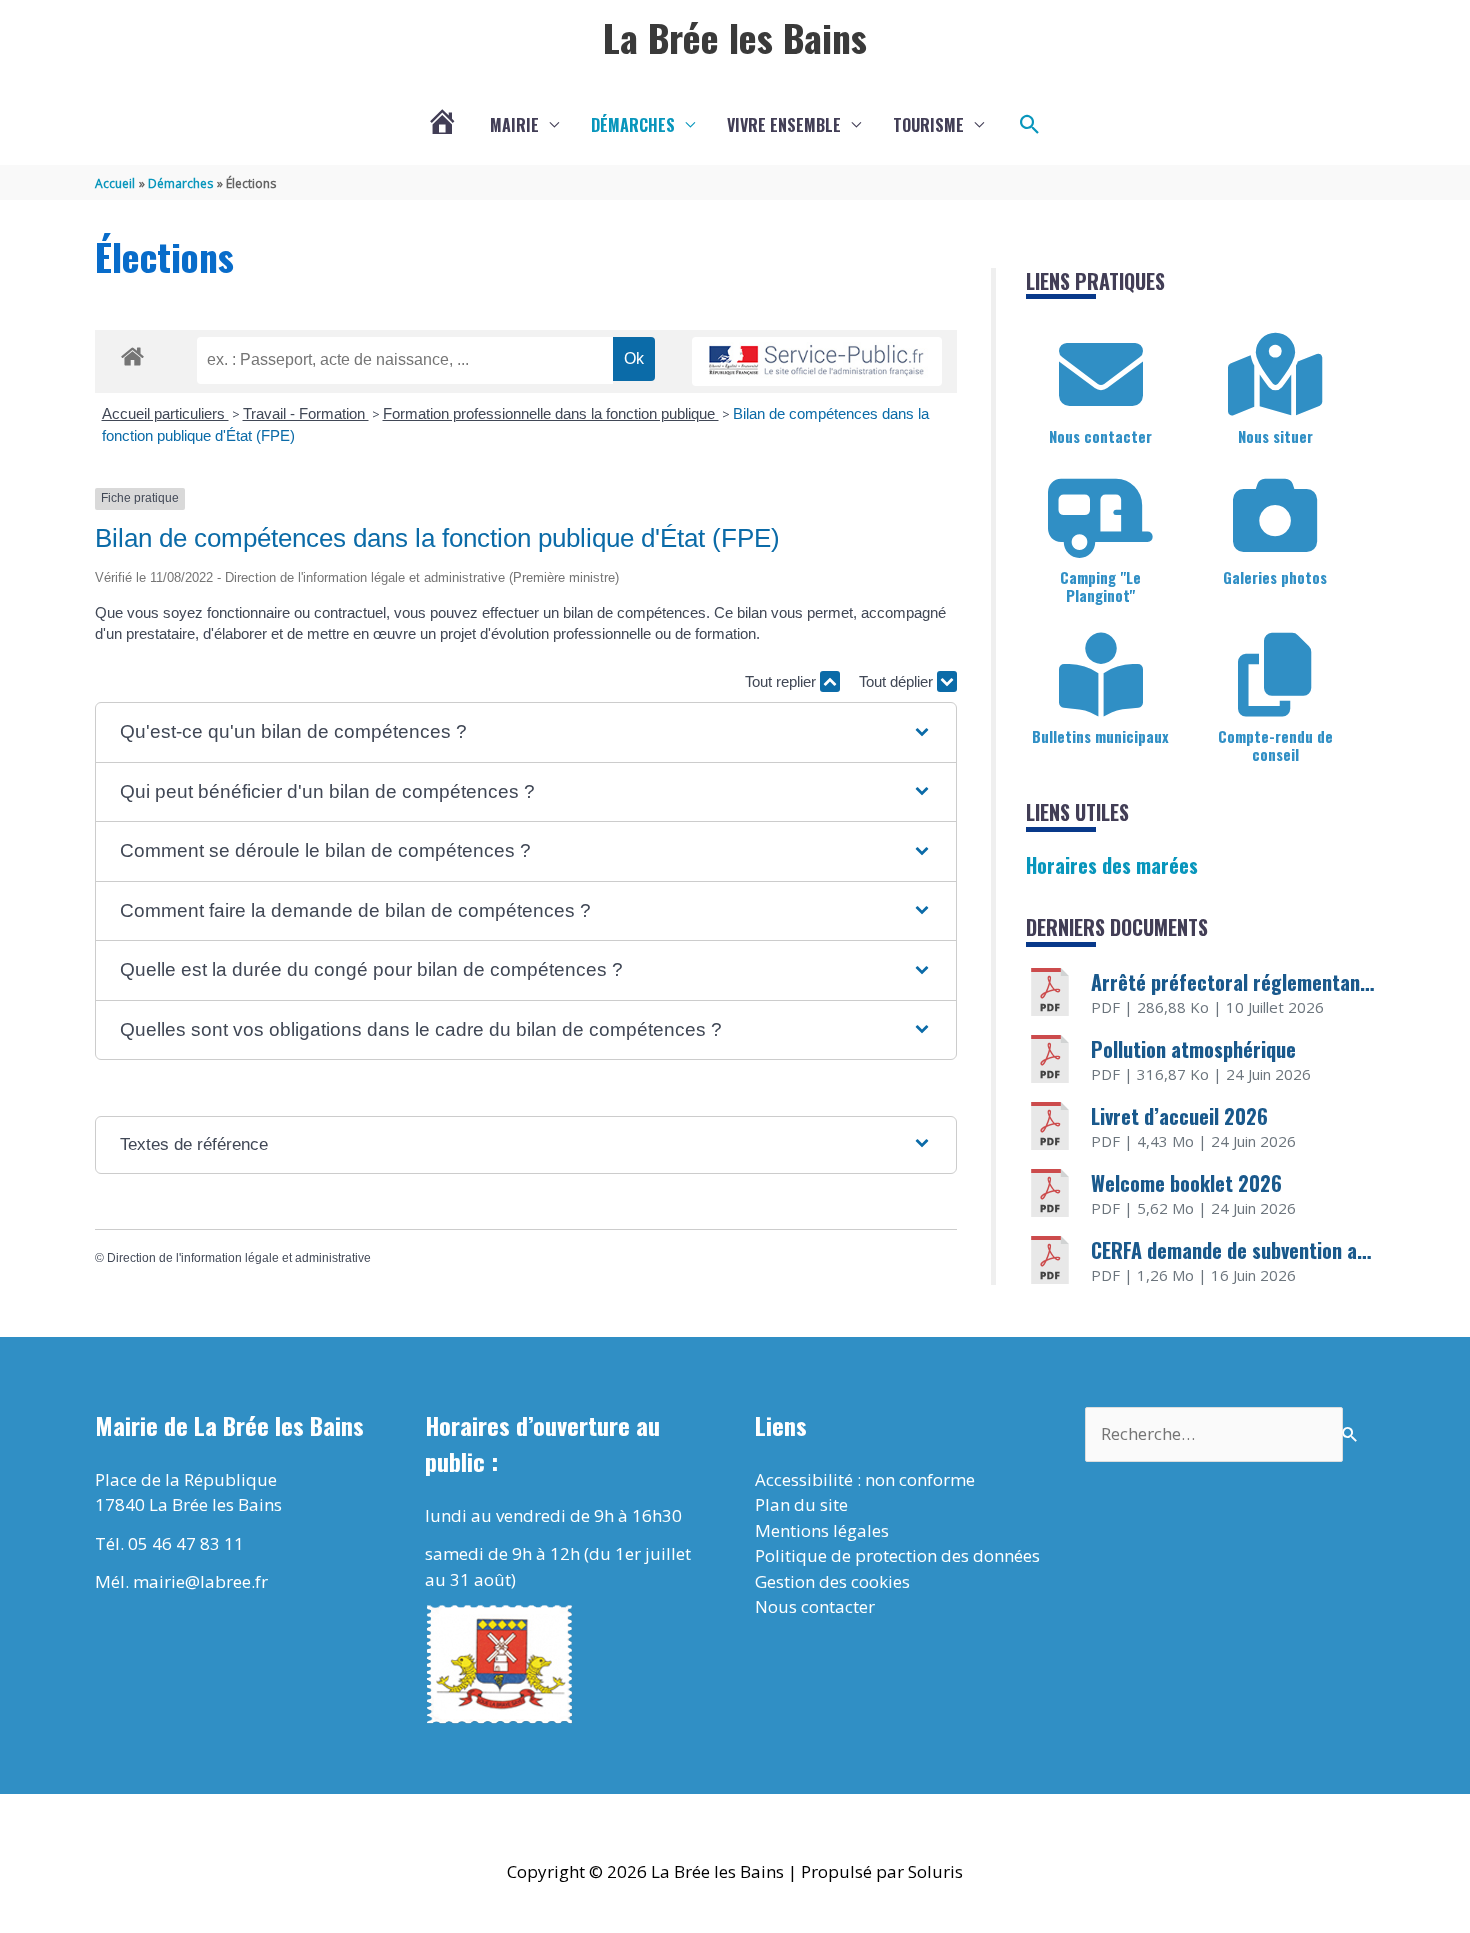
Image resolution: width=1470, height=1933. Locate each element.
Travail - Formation (306, 413)
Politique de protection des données (897, 1555)
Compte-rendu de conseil (1275, 745)
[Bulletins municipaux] (1101, 675)
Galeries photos (1275, 577)
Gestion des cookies (832, 1581)
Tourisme (928, 125)
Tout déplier (898, 681)
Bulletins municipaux (1100, 736)
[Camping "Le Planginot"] (1101, 516)
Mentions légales (822, 1530)
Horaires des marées (1112, 865)
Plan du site (801, 1504)
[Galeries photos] (1275, 516)
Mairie (514, 125)
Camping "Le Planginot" (1100, 586)
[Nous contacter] (1101, 375)
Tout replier (782, 681)
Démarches (633, 125)
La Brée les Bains (735, 37)
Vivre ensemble (784, 125)
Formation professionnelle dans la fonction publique (551, 413)
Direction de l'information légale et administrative (239, 1258)
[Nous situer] (1275, 375)
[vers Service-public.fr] (817, 361)
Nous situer (1275, 436)
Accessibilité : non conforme (865, 1479)
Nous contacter (1100, 436)
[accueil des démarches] (132, 353)
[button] (1030, 125)
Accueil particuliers (165, 413)
